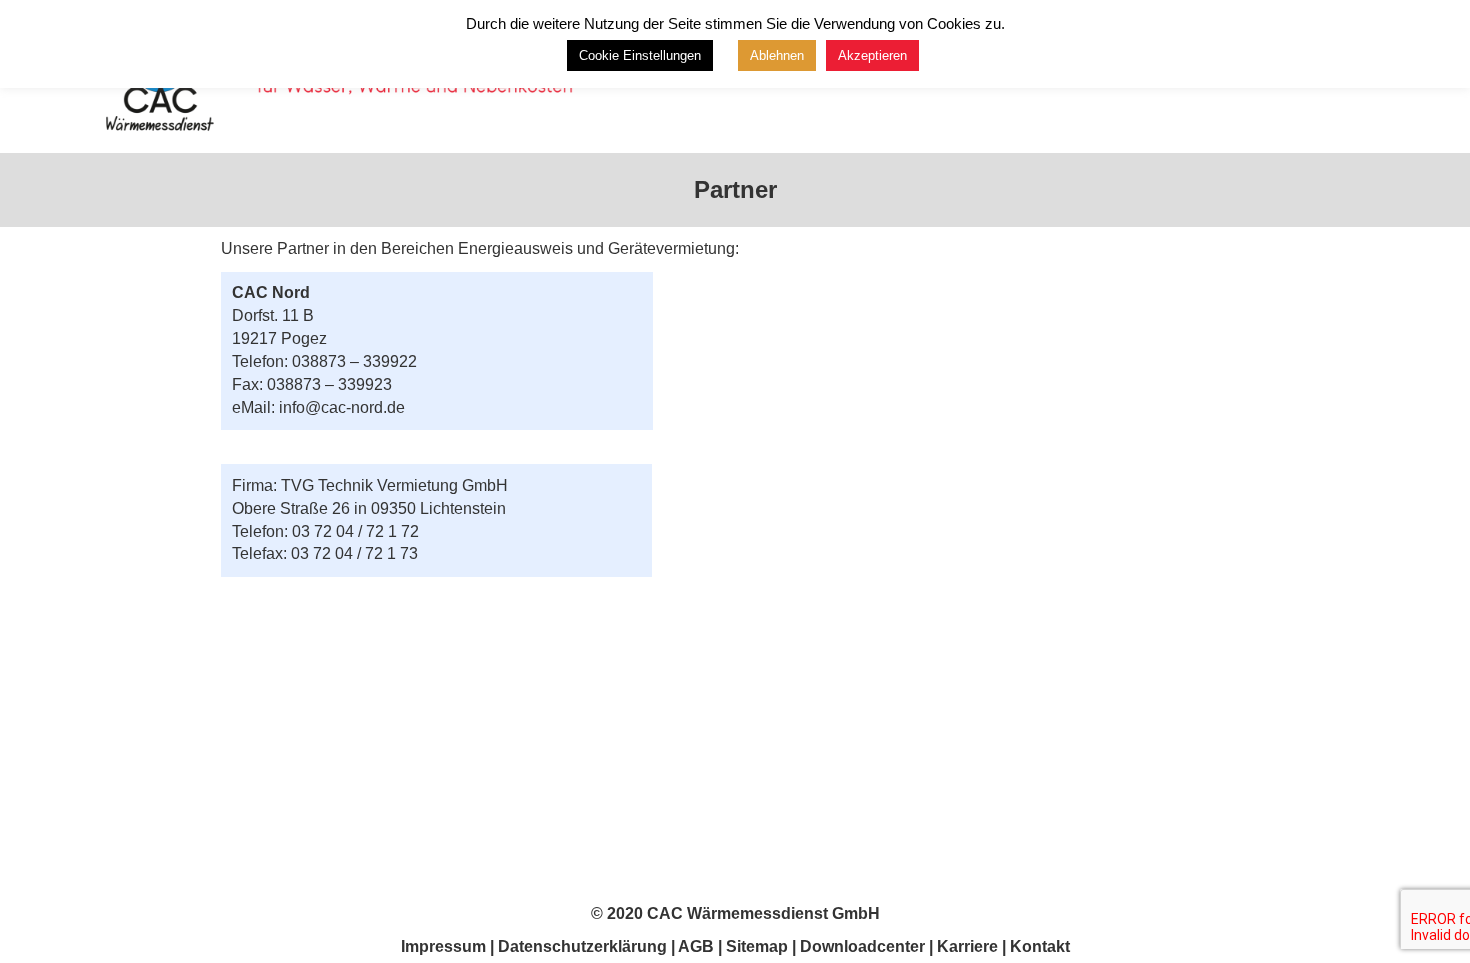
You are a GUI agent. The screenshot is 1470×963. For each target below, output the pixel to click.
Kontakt (1040, 946)
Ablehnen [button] (777, 55)
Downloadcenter (862, 946)
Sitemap (757, 946)
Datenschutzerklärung (584, 946)
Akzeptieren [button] (872, 55)
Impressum (443, 946)
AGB (696, 946)
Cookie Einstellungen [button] (640, 55)
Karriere (967, 946)
